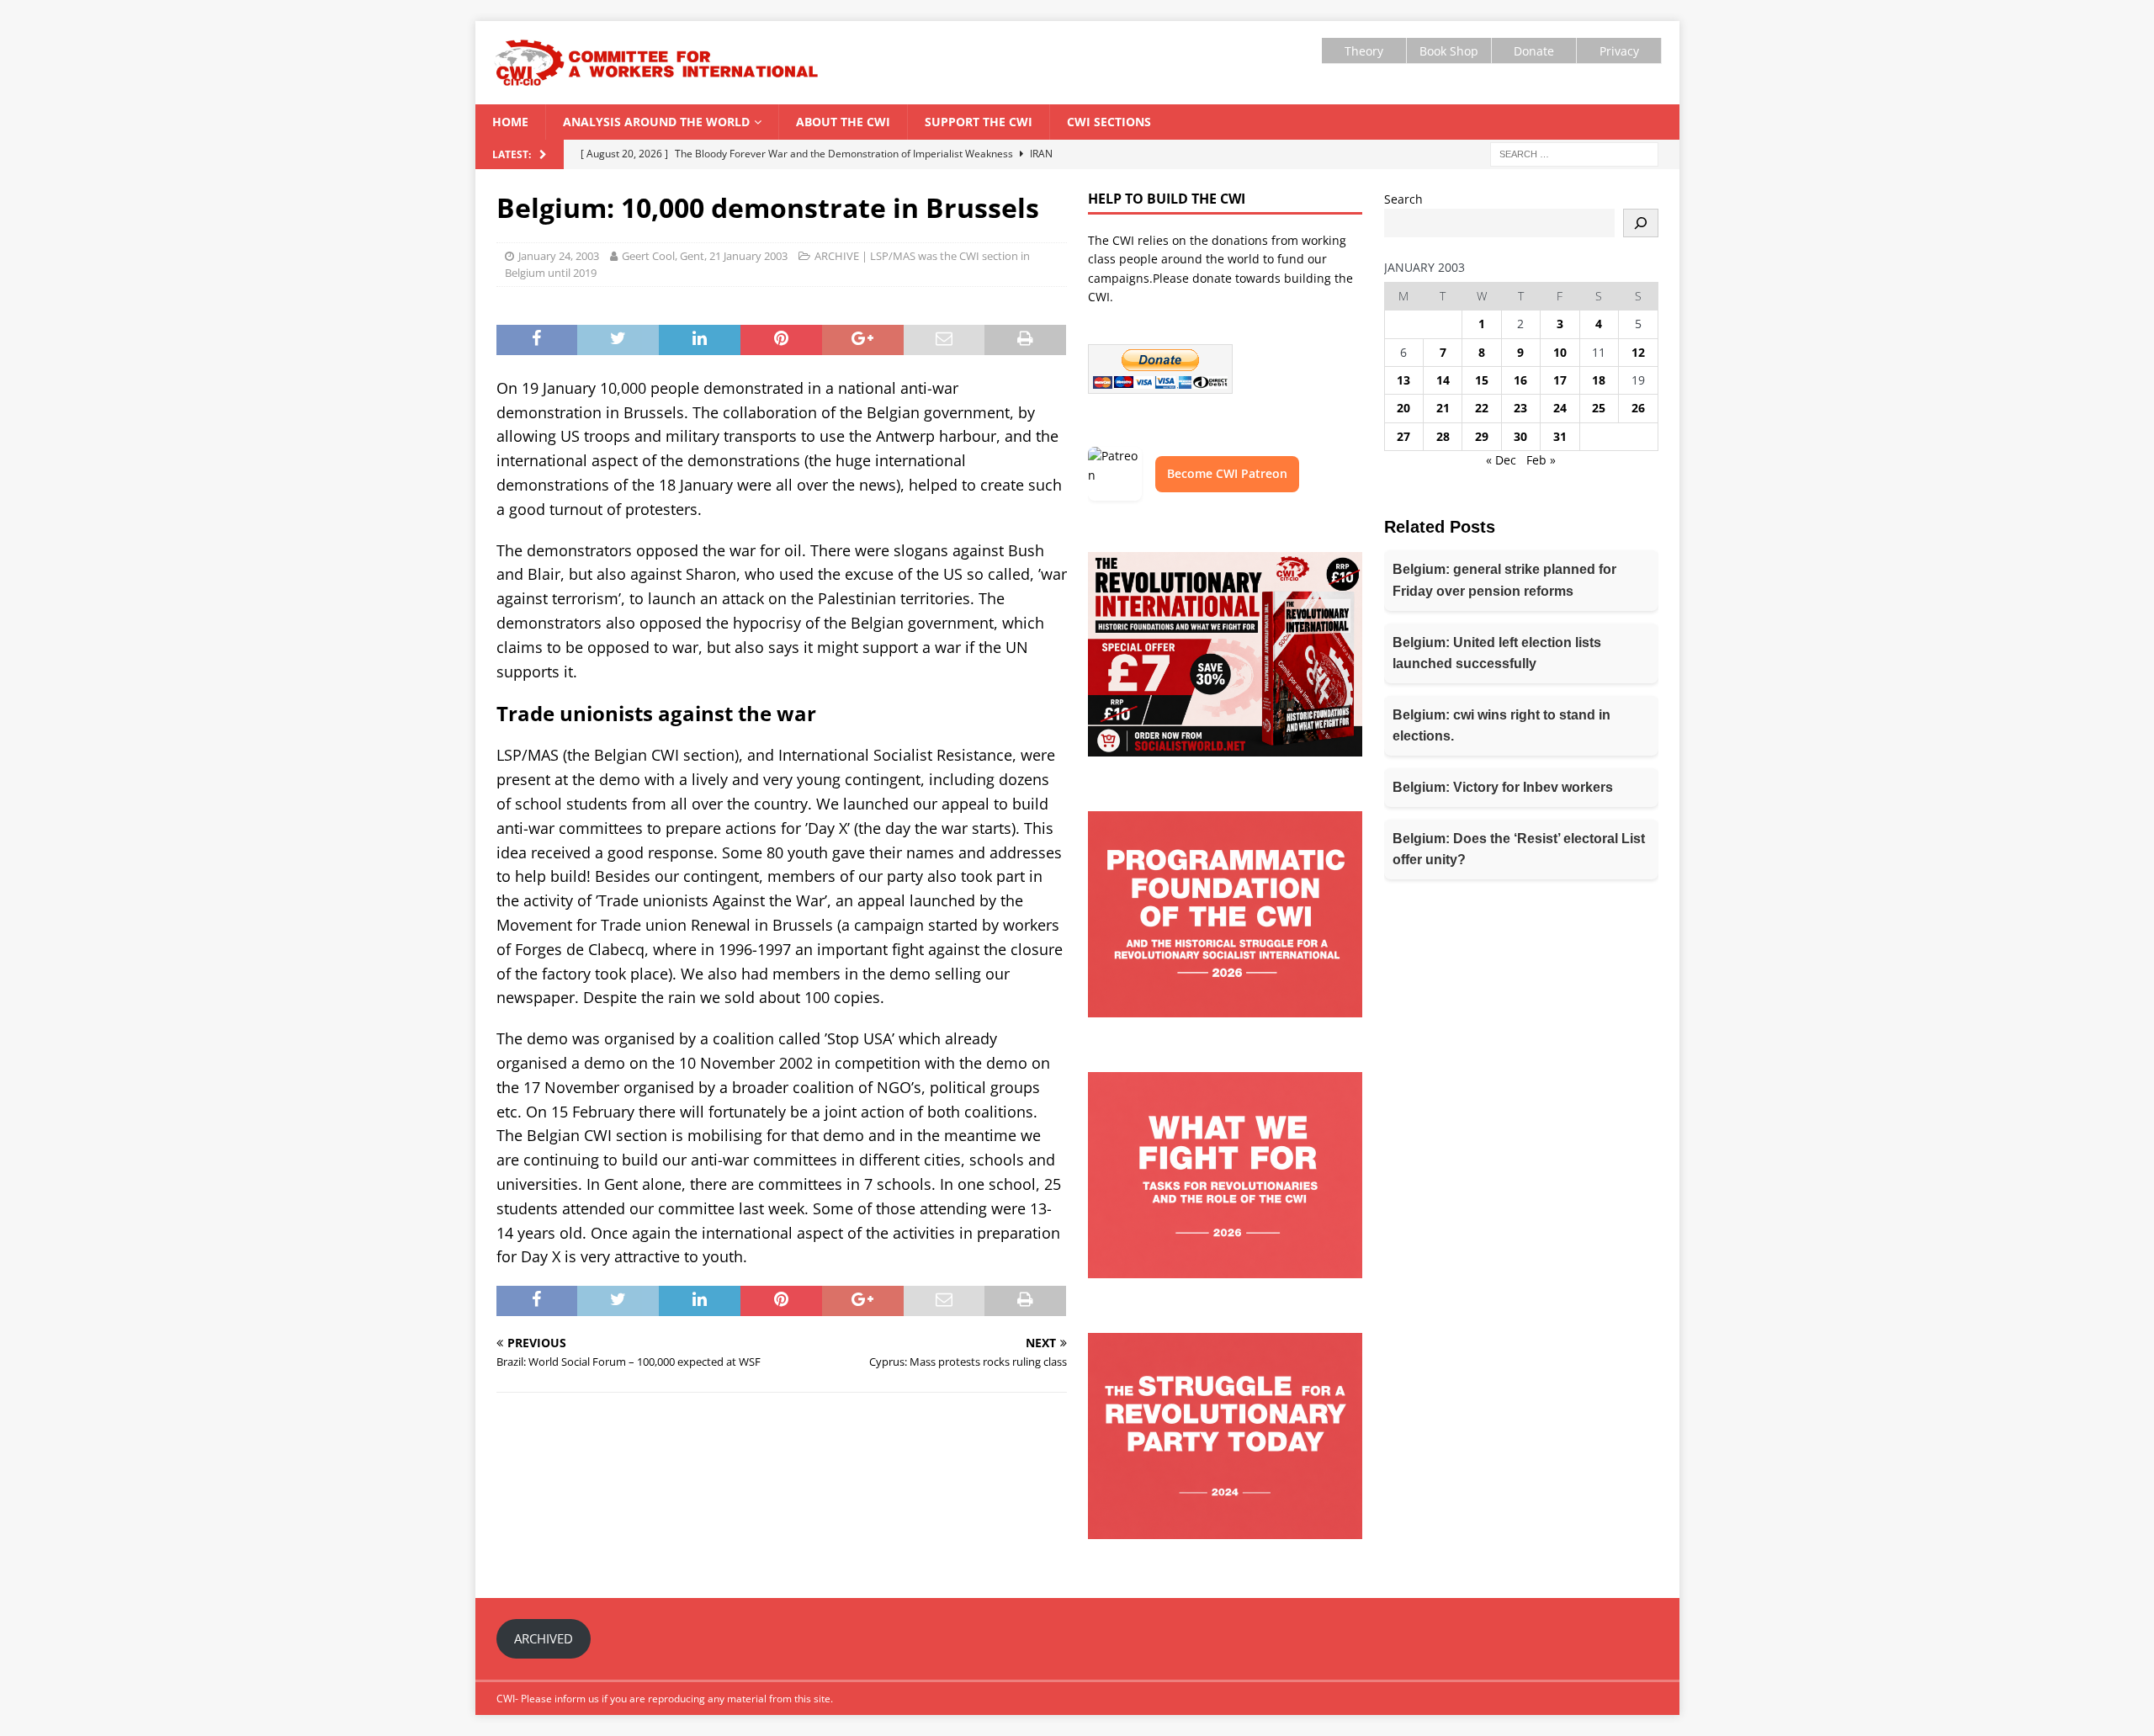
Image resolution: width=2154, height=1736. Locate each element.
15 (1482, 380)
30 (1520, 436)
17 (1560, 380)
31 (1560, 436)
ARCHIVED (544, 1638)
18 (1599, 380)
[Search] (1641, 223)
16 (1520, 380)
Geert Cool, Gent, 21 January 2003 (705, 256)
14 (1443, 380)
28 (1443, 436)
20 (1403, 408)
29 (1482, 436)
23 (1520, 408)
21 (1443, 408)
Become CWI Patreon (1227, 473)
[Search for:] (1574, 153)
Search (1403, 199)
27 (1403, 436)
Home (510, 122)
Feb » (1541, 460)
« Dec (1501, 460)
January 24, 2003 (559, 256)
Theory (1364, 51)
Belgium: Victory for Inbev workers (1503, 787)
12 (1638, 352)
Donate (1534, 51)
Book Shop (1449, 51)
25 (1599, 408)
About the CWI (843, 122)
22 (1482, 408)
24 (1560, 408)
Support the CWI (979, 122)
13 (1403, 380)
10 (1560, 352)
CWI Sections (1109, 122)
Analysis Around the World (656, 122)
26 (1638, 408)
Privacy (1619, 51)
